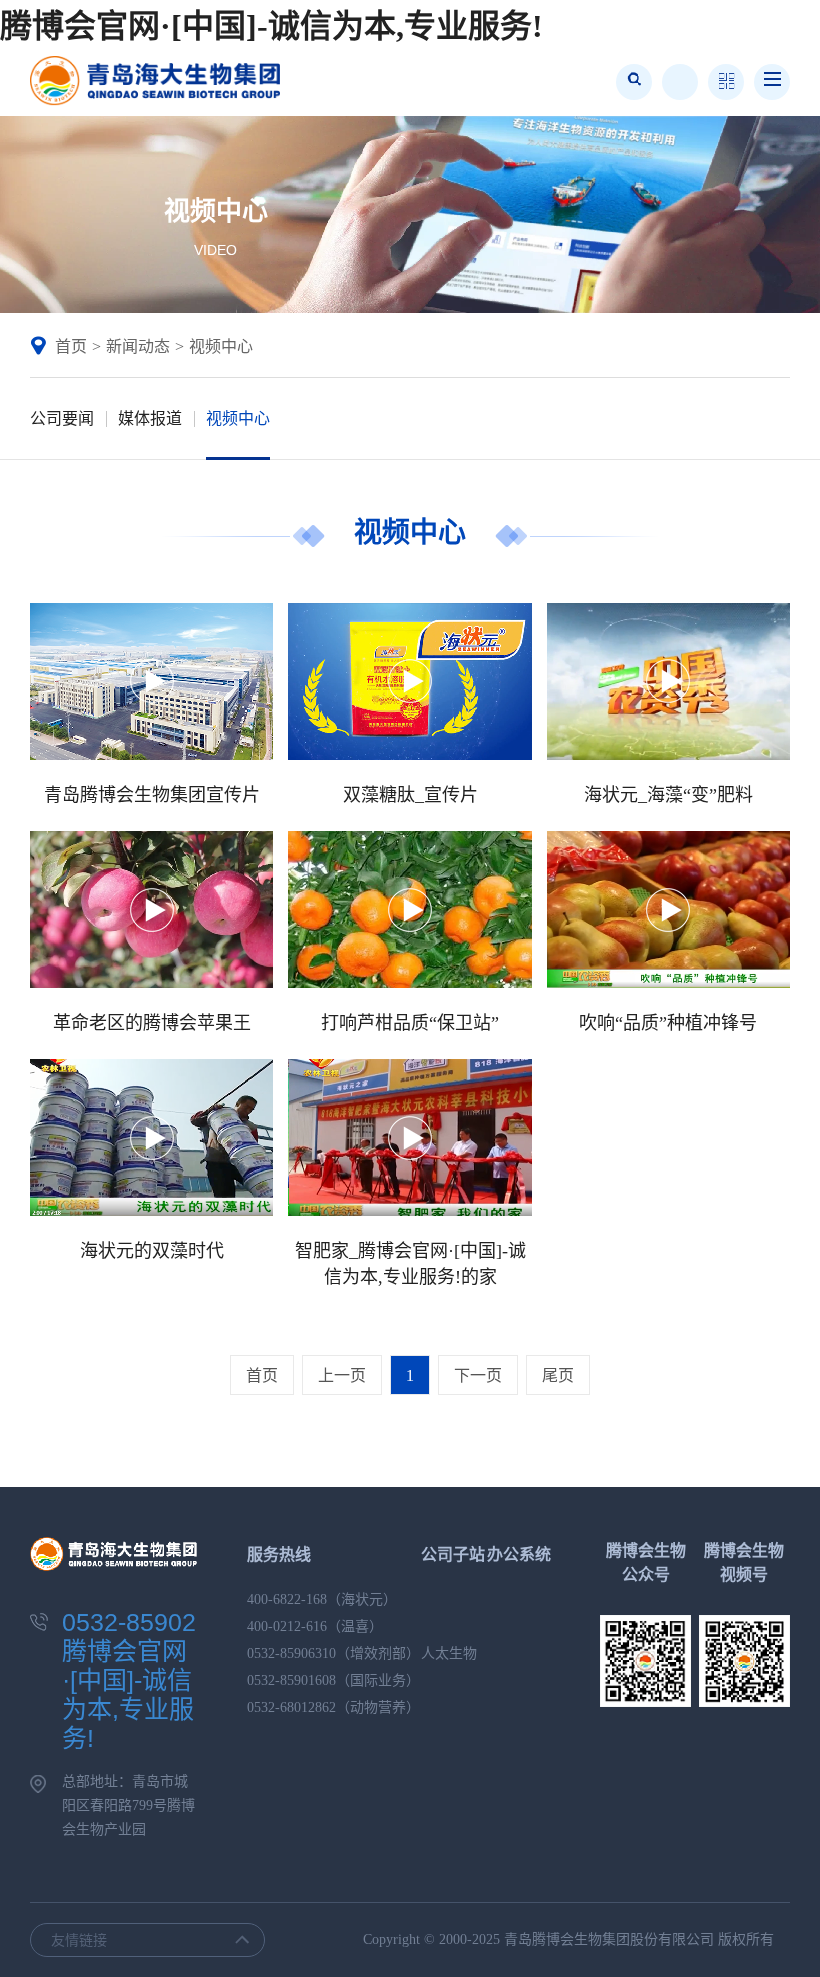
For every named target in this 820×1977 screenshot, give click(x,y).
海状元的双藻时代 (152, 1251)
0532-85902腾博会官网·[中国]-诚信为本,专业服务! (129, 1680)
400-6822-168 (287, 1599)
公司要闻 (62, 418)
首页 (71, 346)
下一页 (478, 1375)
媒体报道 (150, 418)
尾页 (558, 1375)
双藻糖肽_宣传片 (410, 795)
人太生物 (449, 1653)
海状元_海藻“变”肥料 (668, 795)
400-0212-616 (287, 1626)
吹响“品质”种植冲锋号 (668, 1023)
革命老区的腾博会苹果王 (152, 1023)
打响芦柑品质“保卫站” (410, 1023)
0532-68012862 (291, 1707)
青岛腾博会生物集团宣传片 (152, 795)
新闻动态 (138, 346)
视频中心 (221, 346)
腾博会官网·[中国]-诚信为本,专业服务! (271, 26)
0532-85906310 (291, 1653)
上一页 (342, 1375)
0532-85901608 (291, 1680)
